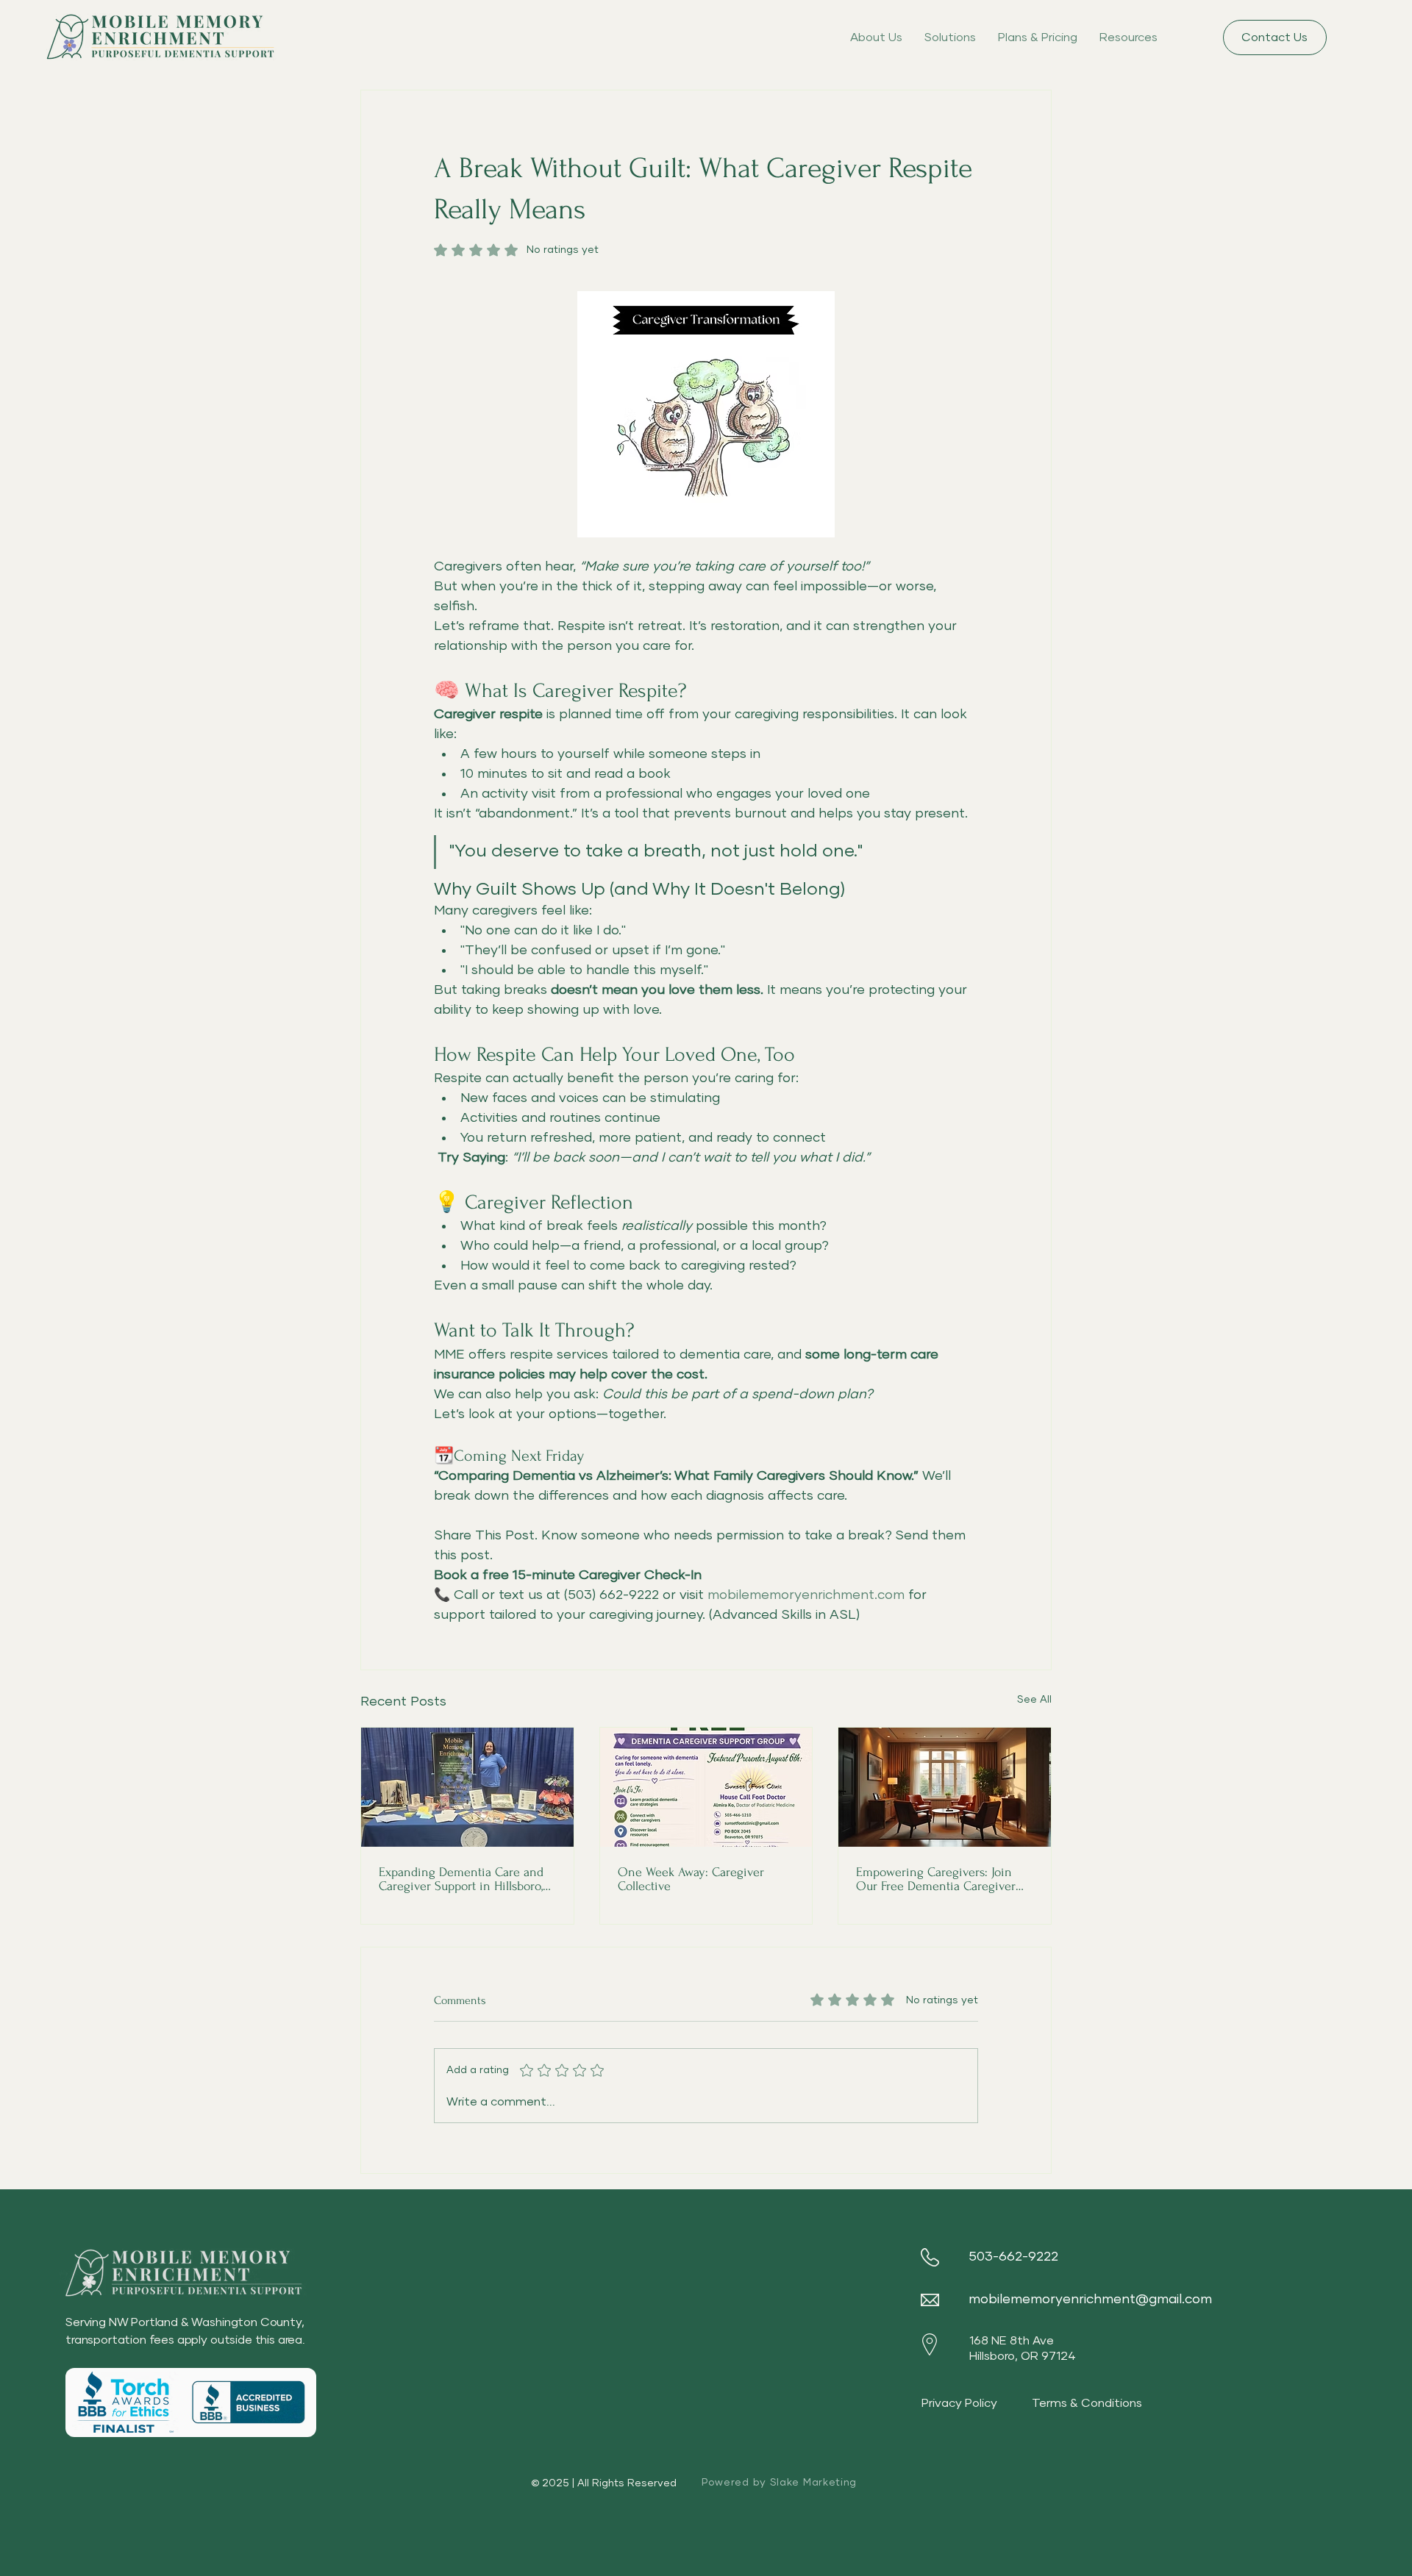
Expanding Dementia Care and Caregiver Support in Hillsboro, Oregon (461, 1879)
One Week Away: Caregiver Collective (691, 1879)
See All (1034, 1700)
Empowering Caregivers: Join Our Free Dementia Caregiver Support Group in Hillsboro (936, 1879)
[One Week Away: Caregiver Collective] (706, 1787)
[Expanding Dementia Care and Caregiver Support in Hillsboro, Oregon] (467, 1787)
